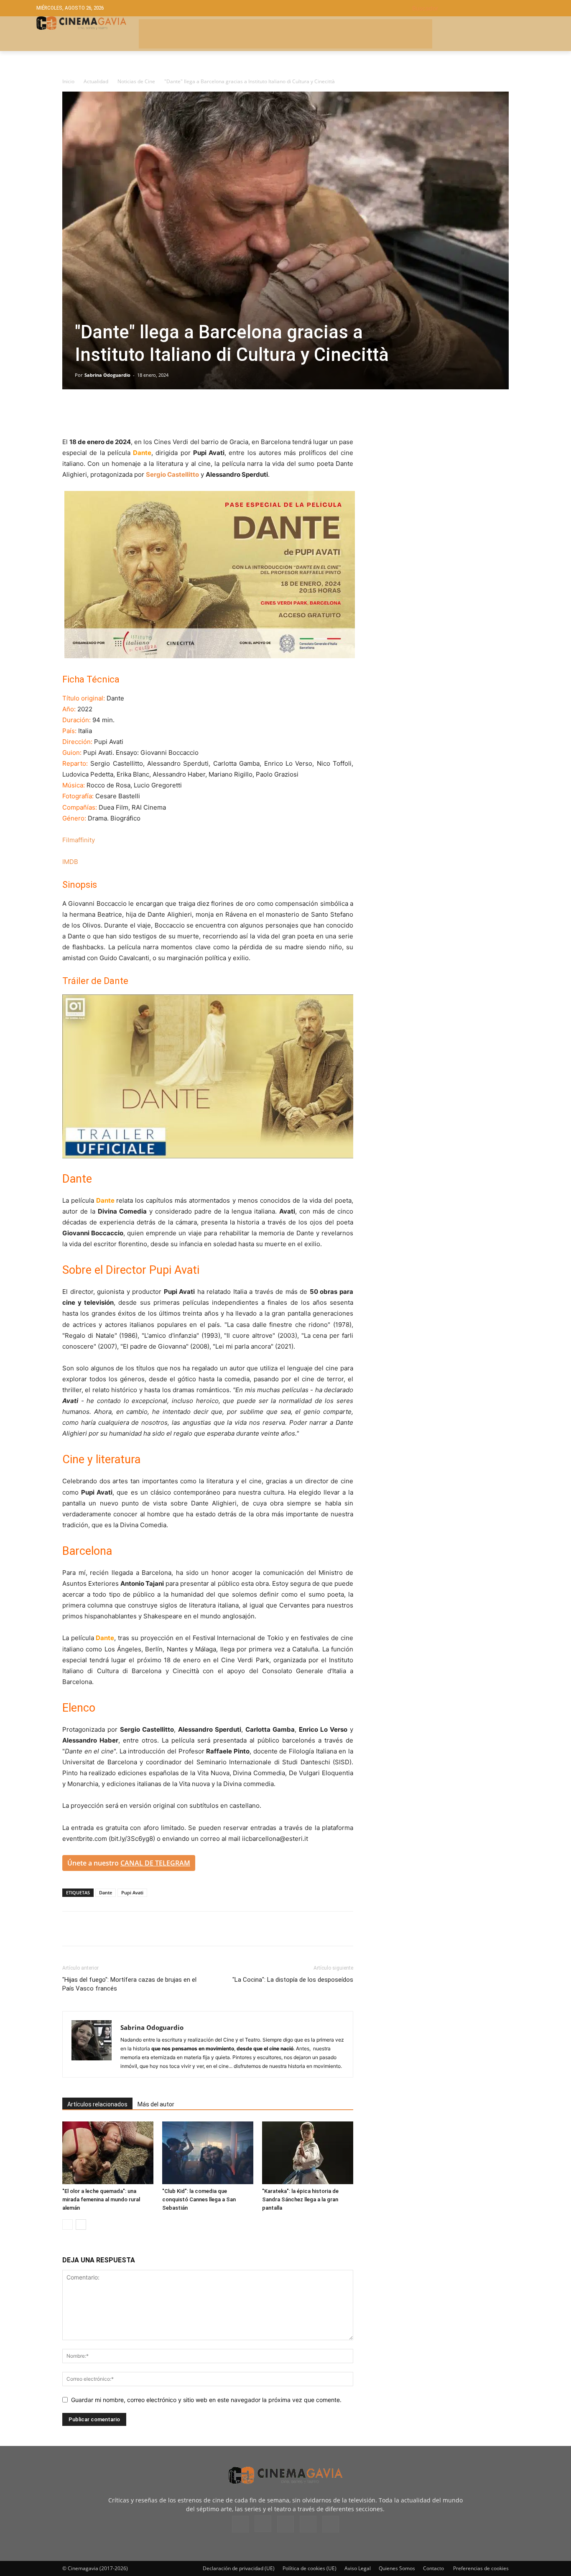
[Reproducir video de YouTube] (208, 1076)
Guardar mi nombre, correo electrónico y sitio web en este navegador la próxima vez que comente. (206, 2400)
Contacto (433, 2568)
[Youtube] (331, 2524)
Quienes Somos (397, 2568)
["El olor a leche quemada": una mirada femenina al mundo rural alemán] (108, 2153)
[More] (167, 413)
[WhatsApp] (148, 413)
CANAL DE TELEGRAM (155, 1863)
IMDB (70, 862)
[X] (90, 413)
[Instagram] (263, 2524)
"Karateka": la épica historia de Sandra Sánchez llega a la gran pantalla (300, 2199)
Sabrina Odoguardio (107, 375)
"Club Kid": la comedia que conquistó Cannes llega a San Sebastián (199, 2199)
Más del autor (156, 2104)
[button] (473, 8)
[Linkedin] (109, 413)
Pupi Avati (132, 1892)
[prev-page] (68, 2225)
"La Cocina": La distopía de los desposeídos (293, 1980)
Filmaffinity (79, 840)
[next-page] (81, 2225)
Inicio (68, 81)
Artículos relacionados (97, 2104)
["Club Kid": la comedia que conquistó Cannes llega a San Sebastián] (208, 2153)
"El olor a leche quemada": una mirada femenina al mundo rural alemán (101, 2199)
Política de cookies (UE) (310, 2568)
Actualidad (96, 81)
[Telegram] (128, 413)
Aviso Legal (358, 2568)
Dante (106, 1892)
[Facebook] (71, 413)
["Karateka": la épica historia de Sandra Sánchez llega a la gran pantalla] (308, 2153)
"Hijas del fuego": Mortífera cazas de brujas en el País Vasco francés (129, 1984)
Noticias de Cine (136, 81)
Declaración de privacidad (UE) (239, 2568)
